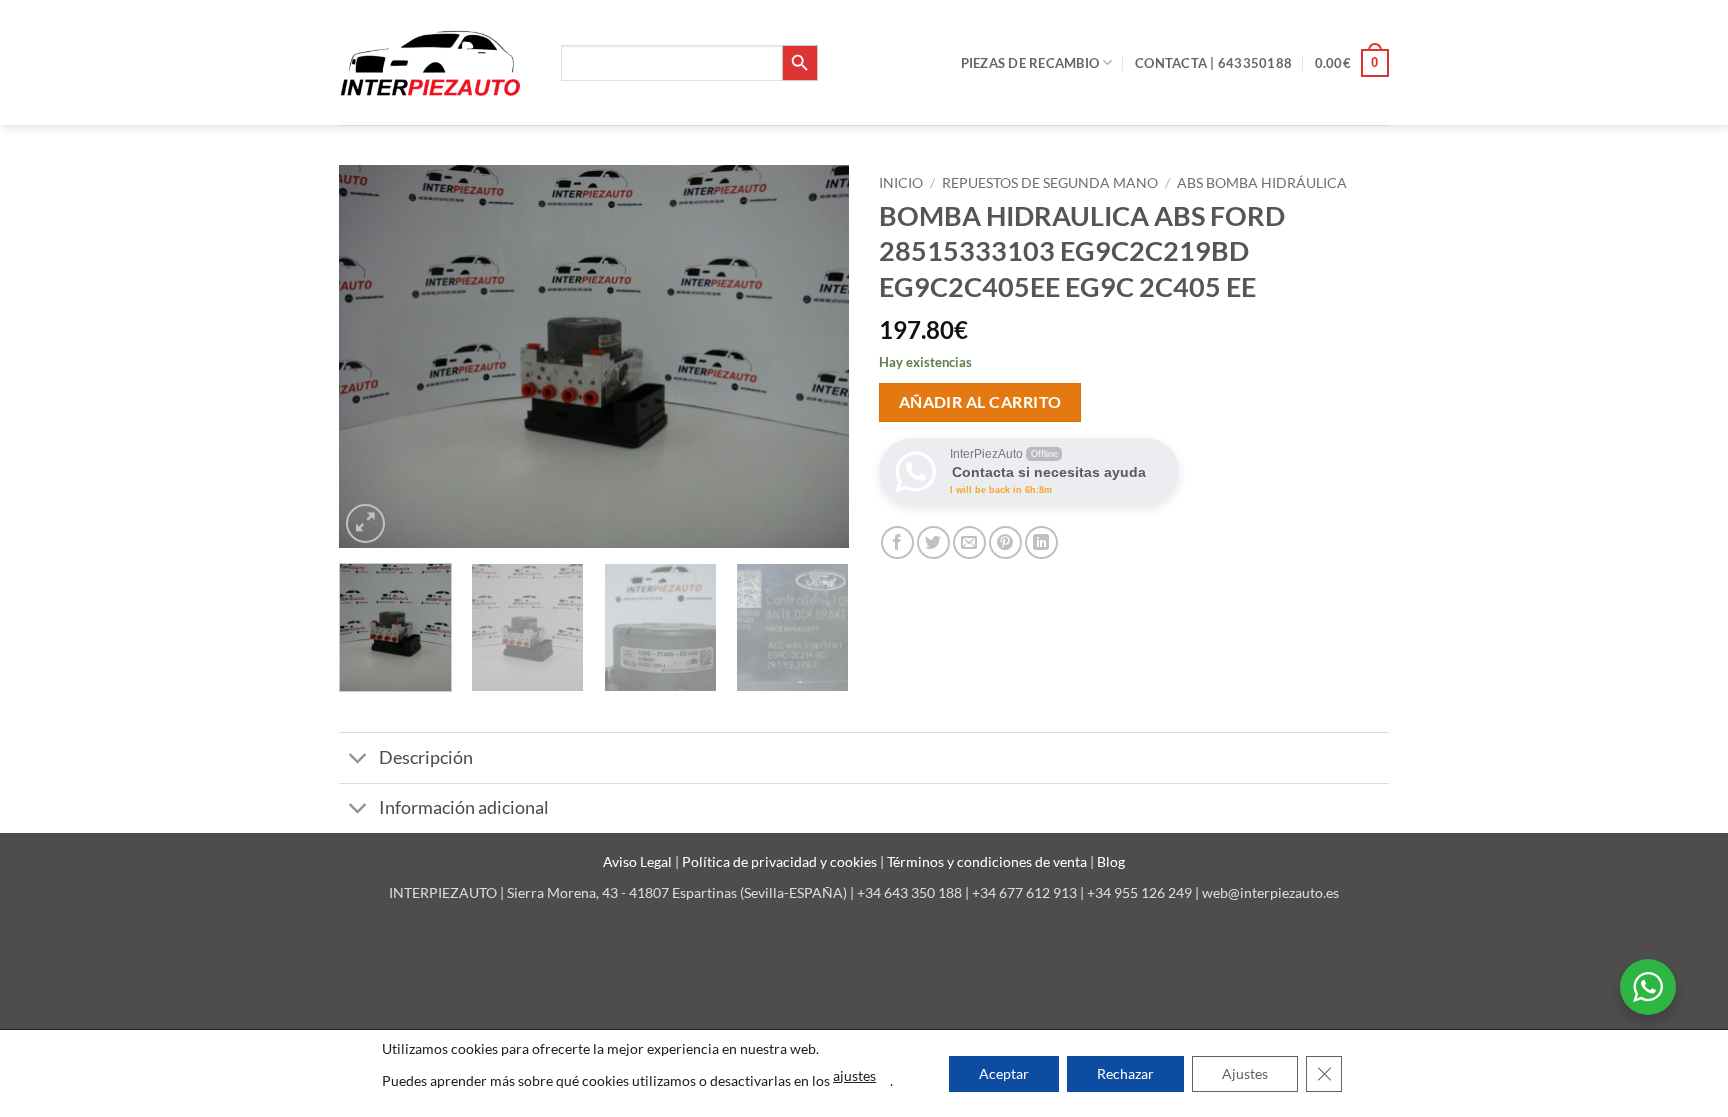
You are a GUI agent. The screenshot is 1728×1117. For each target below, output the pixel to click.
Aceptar (1004, 1073)
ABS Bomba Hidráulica (1262, 183)
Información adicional (464, 807)
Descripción (426, 757)
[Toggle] (358, 760)
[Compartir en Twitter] (933, 542)
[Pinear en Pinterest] (1005, 542)
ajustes (854, 1075)
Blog (1111, 861)
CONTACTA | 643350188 (1213, 63)
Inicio (901, 183)
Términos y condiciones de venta (988, 861)
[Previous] (374, 356)
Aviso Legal (639, 861)
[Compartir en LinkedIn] (1041, 542)
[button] (1352, 63)
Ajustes (1245, 1073)
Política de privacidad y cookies (781, 861)
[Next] (814, 356)
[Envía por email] (969, 542)
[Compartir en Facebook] (897, 542)
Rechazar (1125, 1073)
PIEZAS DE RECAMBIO (1030, 63)
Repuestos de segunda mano (1050, 183)
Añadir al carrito (980, 402)
